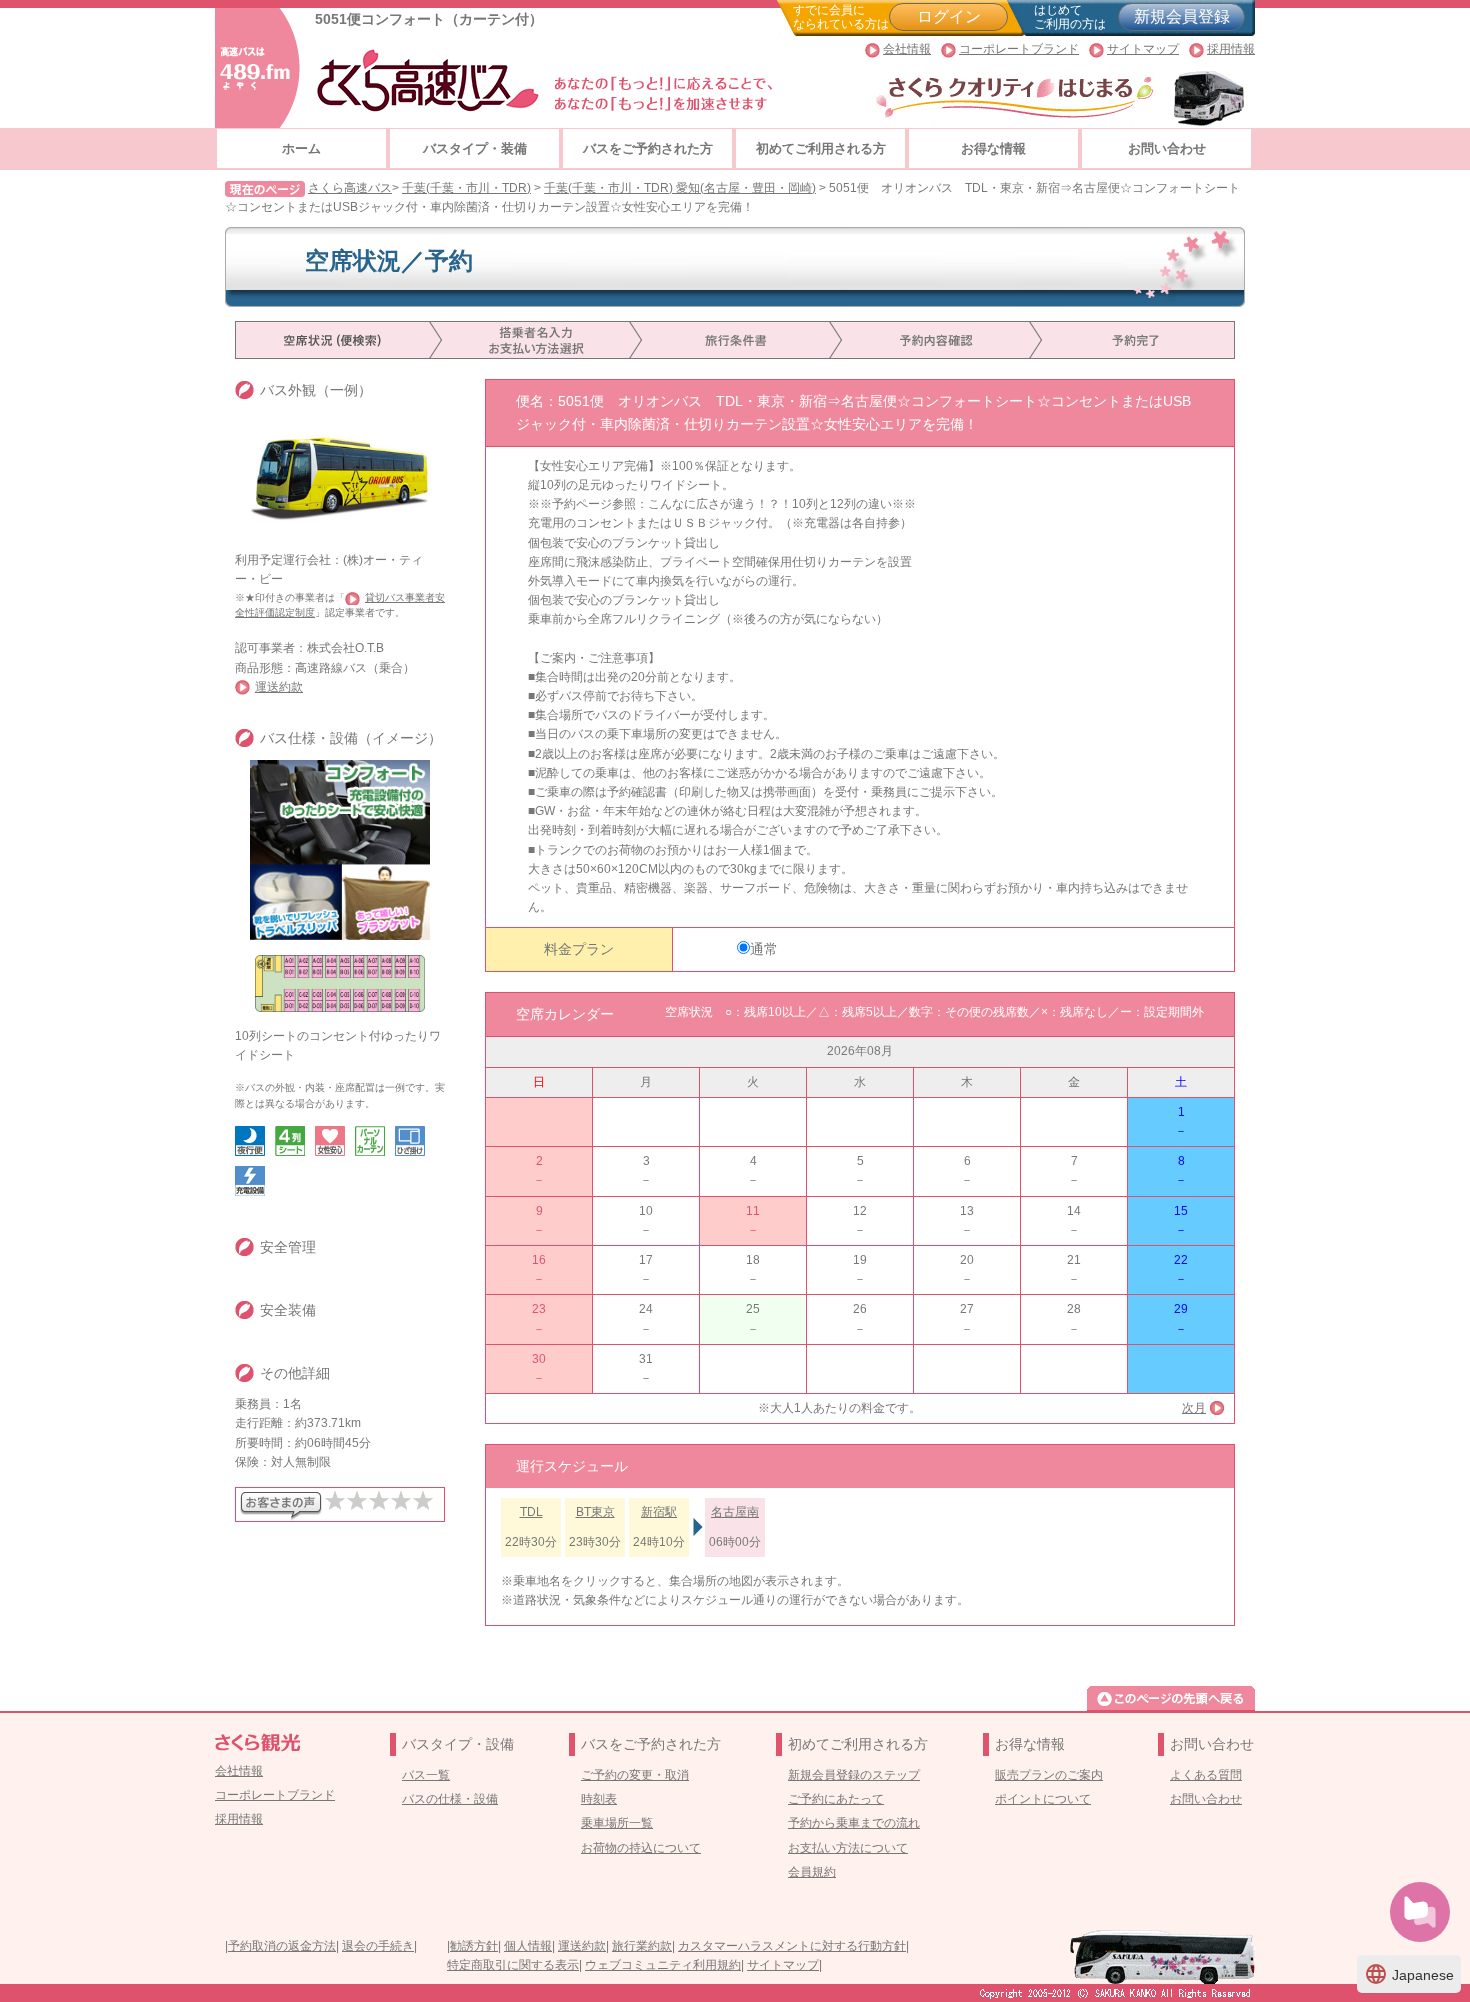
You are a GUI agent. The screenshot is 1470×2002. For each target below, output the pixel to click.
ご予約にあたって (836, 1799)
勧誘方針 (474, 1946)
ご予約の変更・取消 (635, 1775)
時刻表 (599, 1799)
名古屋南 (735, 1512)
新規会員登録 (1182, 16)
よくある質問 (1206, 1775)
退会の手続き (378, 1946)
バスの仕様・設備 (450, 1799)
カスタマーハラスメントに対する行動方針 (792, 1946)
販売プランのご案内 (1049, 1775)
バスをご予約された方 (648, 148)
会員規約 (812, 1872)
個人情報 (528, 1946)
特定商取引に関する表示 (513, 1965)
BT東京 (595, 1512)
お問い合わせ (1167, 148)
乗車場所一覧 (617, 1823)
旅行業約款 (642, 1946)
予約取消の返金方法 (282, 1946)
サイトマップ (1143, 49)
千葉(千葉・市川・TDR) (466, 188)
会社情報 (907, 49)
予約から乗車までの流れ (854, 1823)
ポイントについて (1043, 1799)
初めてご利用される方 (821, 148)
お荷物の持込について (641, 1848)
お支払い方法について (848, 1848)
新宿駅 (659, 1512)
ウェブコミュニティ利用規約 (663, 1965)
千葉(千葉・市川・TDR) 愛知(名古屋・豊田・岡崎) (680, 188)
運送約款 (279, 687)
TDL (531, 1512)
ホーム (301, 148)
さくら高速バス (350, 188)
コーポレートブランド (1019, 49)
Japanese (1409, 1974)
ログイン (949, 16)
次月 (1194, 1408)
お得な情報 (993, 148)
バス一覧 (426, 1775)
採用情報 (1231, 49)
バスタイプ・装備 (475, 148)
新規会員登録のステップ (854, 1775)
